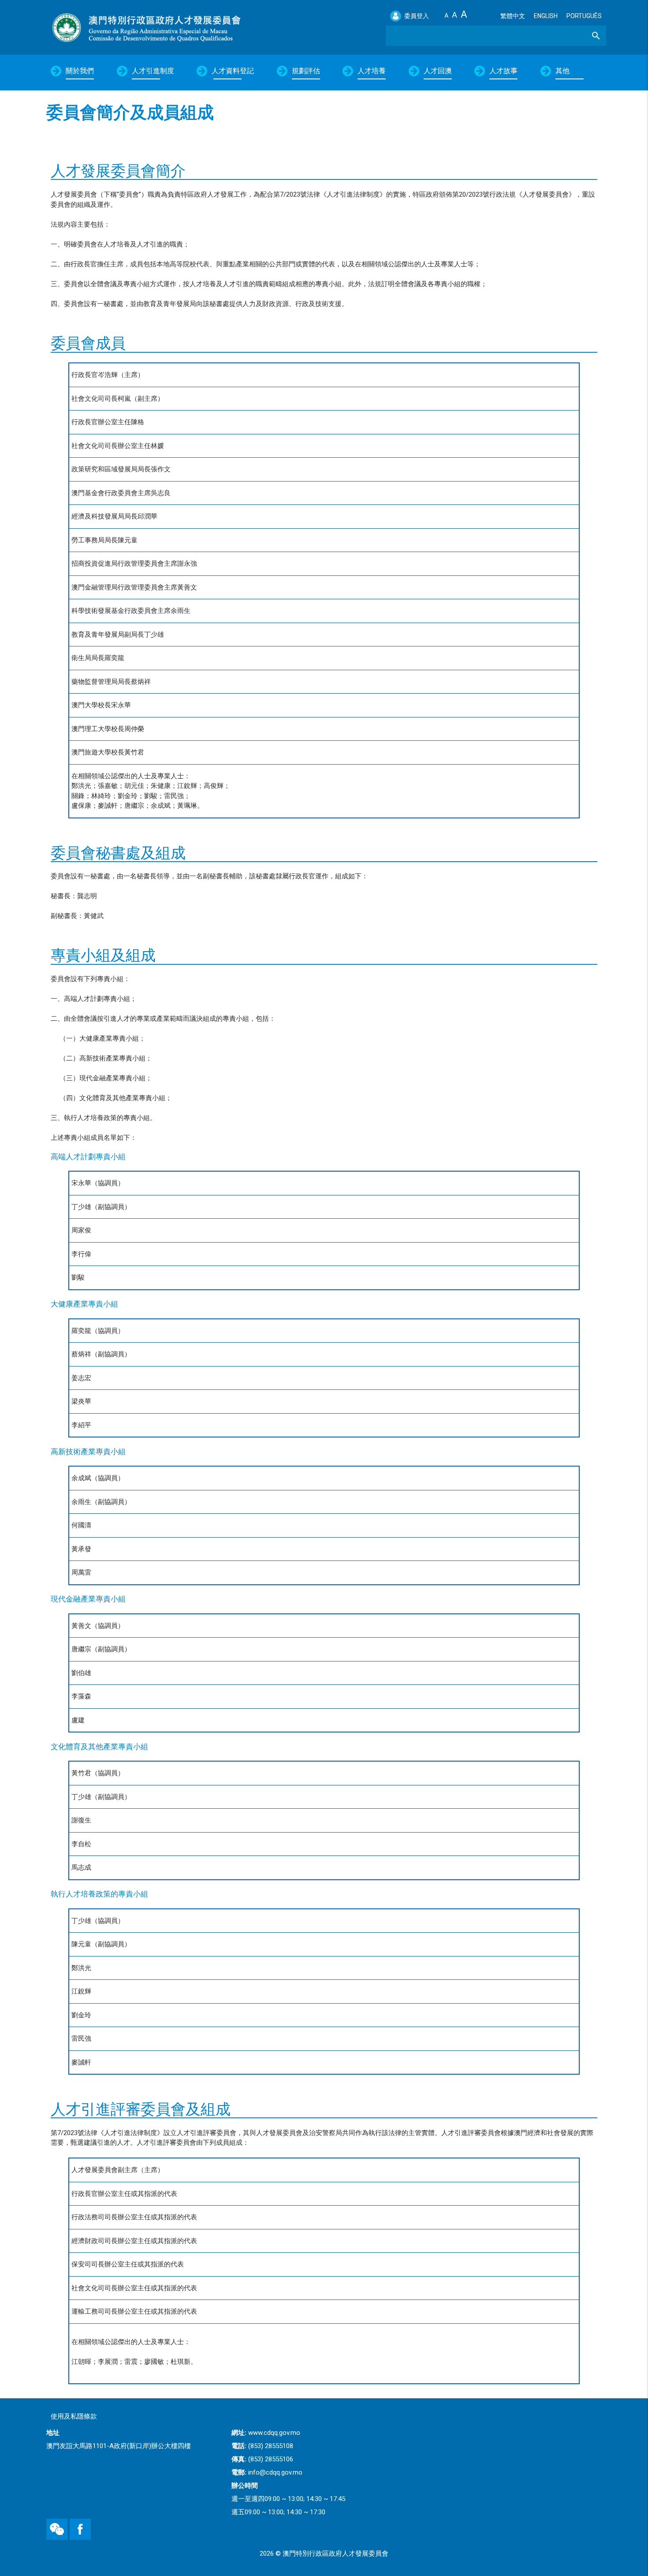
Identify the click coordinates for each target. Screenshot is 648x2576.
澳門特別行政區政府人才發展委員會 (146, 27)
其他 (562, 71)
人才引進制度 (153, 71)
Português (584, 16)
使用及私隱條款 (74, 2416)
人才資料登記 (233, 71)
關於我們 (80, 71)
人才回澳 (438, 71)
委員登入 (417, 16)
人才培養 (372, 71)
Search (590, 35)
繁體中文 (513, 16)
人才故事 (503, 71)
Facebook (71, 2519)
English (546, 16)
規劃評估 (306, 71)
